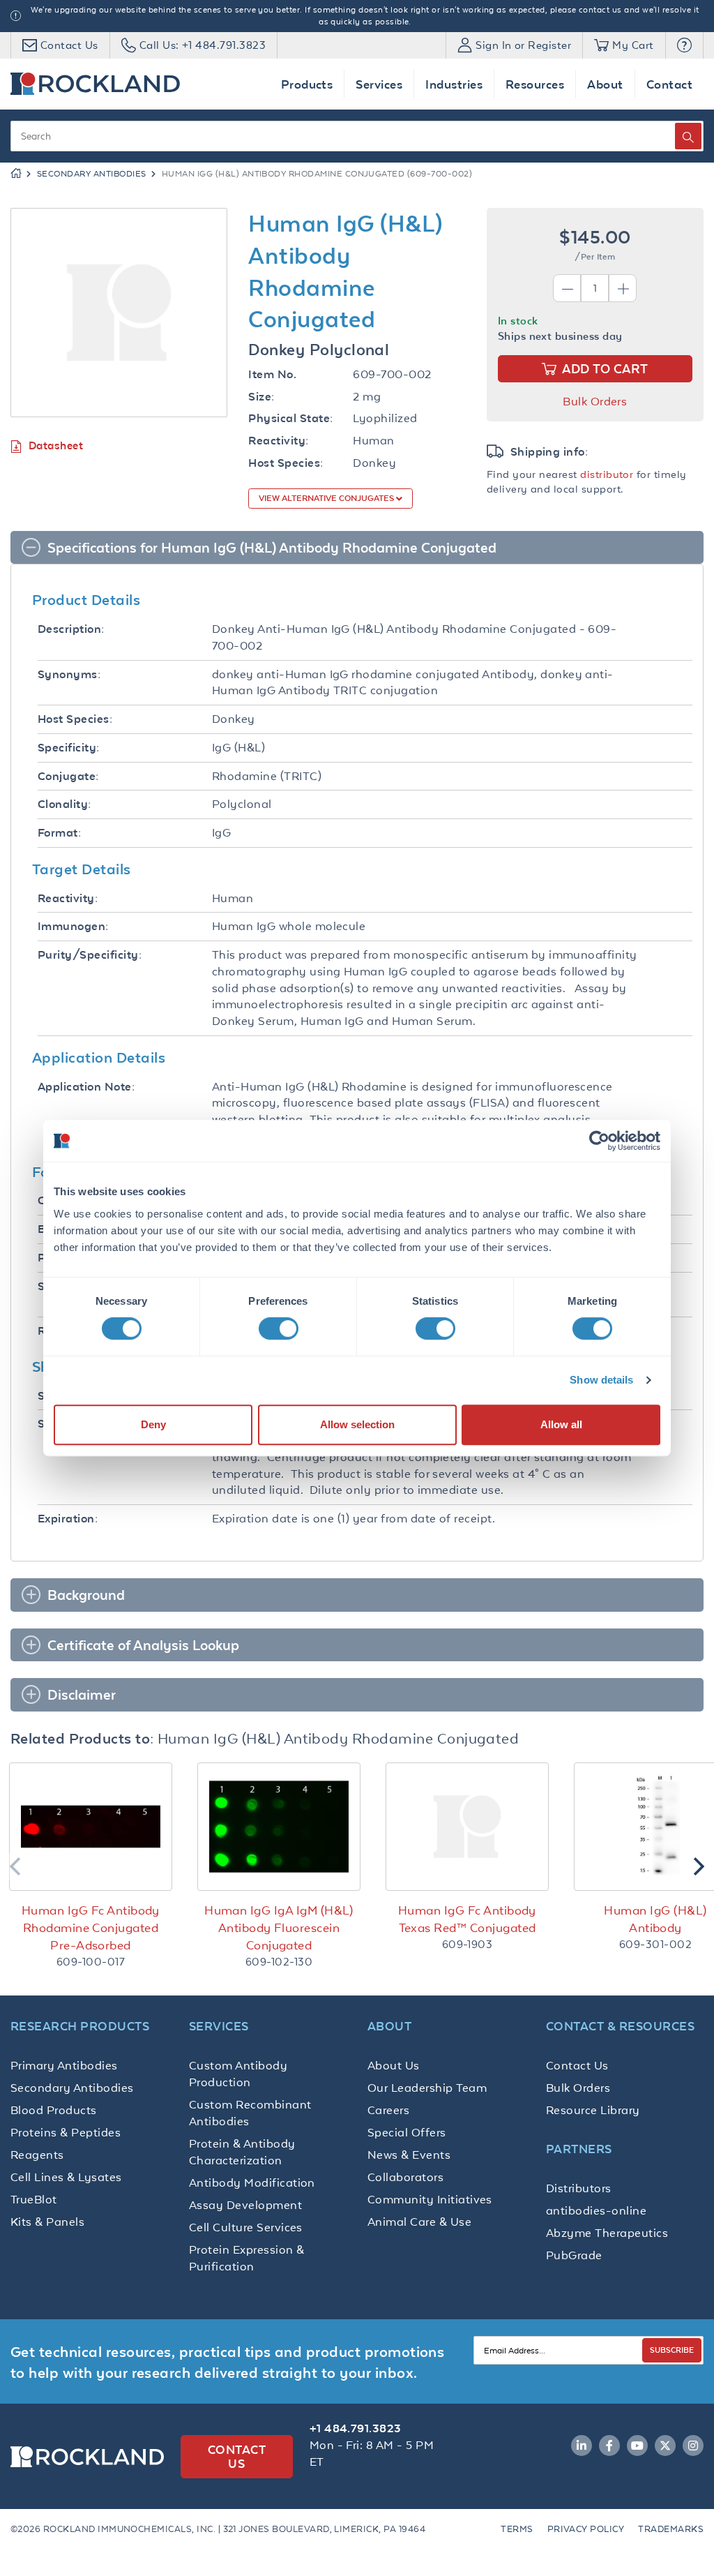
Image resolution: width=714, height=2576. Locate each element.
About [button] (605, 84)
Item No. (272, 374)
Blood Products (54, 2110)
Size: (261, 397)
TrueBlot (34, 2199)
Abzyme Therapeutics (607, 2233)
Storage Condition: (90, 1424)
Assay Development (245, 2205)
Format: (59, 833)
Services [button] (379, 84)
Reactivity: (278, 441)
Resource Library (593, 2110)
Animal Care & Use (419, 2222)
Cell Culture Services (246, 2227)
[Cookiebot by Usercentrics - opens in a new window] (599, 1141)
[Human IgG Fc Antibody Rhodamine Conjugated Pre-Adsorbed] (91, 1827)
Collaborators (405, 2177)
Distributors (579, 2188)
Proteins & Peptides (66, 2132)
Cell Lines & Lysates (66, 2177)
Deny (153, 1424)
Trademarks (671, 2529)
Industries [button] (454, 84)
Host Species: (286, 463)
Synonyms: (69, 674)
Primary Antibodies (64, 2065)
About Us (394, 2065)
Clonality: (64, 804)
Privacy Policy (586, 2529)
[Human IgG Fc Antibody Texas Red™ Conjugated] (467, 1827)
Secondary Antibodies (92, 174)
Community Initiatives (430, 2199)
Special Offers (407, 2132)
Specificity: (69, 748)
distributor (607, 474)
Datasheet (56, 445)
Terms (517, 2529)
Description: (71, 629)
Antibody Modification (252, 2182)
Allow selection (357, 1424)
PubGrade (574, 2255)
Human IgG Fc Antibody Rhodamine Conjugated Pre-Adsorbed (91, 1928)
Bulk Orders (595, 401)
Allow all (561, 1424)
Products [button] (307, 84)
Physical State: (290, 418)
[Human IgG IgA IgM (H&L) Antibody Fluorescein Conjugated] (279, 1827)
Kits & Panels (47, 2222)
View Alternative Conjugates (327, 498)
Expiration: (68, 1519)
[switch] (279, 1328)
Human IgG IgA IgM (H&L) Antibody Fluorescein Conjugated (279, 1928)
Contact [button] (669, 84)
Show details (601, 1380)
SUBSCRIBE (672, 2350)
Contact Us (577, 2065)
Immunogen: (73, 926)
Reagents (37, 2155)
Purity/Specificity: (90, 955)
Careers (388, 2110)
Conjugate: (68, 776)
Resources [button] (535, 84)
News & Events (409, 2155)
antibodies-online (596, 2210)
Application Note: (86, 1087)
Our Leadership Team (427, 2088)
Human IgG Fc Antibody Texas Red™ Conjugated (467, 1919)
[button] (684, 45)
